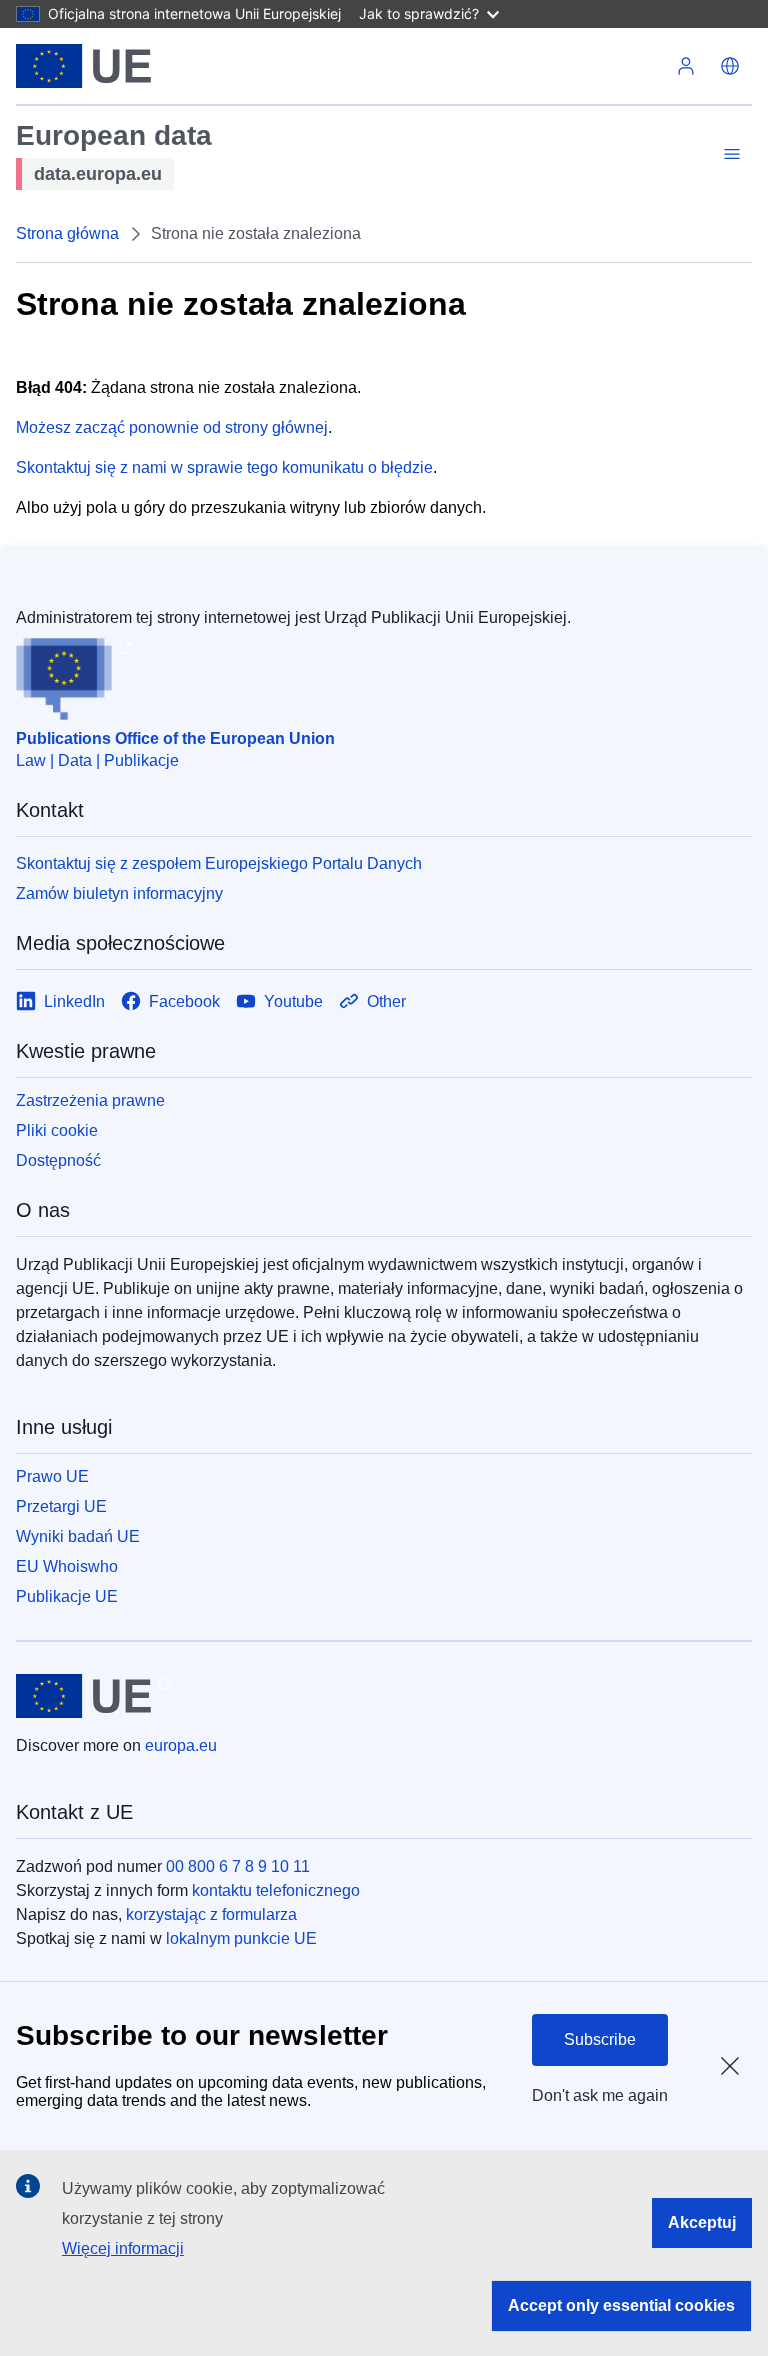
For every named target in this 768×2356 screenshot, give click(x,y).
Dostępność (58, 1160)
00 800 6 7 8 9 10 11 (238, 1866)
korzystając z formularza (211, 1914)
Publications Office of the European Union (175, 738)
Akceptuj (702, 2222)
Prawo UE (52, 1476)
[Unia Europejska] (83, 66)
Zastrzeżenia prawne (90, 1100)
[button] (730, 66)
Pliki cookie (57, 1130)
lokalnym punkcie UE (241, 1938)
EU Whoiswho (67, 1566)
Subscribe (600, 2039)
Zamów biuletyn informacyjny (119, 893)
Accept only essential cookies (621, 2305)
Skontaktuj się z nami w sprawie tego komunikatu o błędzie (224, 467)
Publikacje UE (67, 1596)
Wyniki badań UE (78, 1536)
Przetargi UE (61, 1506)
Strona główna (67, 233)
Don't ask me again (600, 2095)
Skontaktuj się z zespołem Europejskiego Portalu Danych (219, 863)
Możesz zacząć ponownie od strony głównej (172, 427)
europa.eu (181, 1745)
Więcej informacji (123, 2248)
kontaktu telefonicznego (276, 1890)
